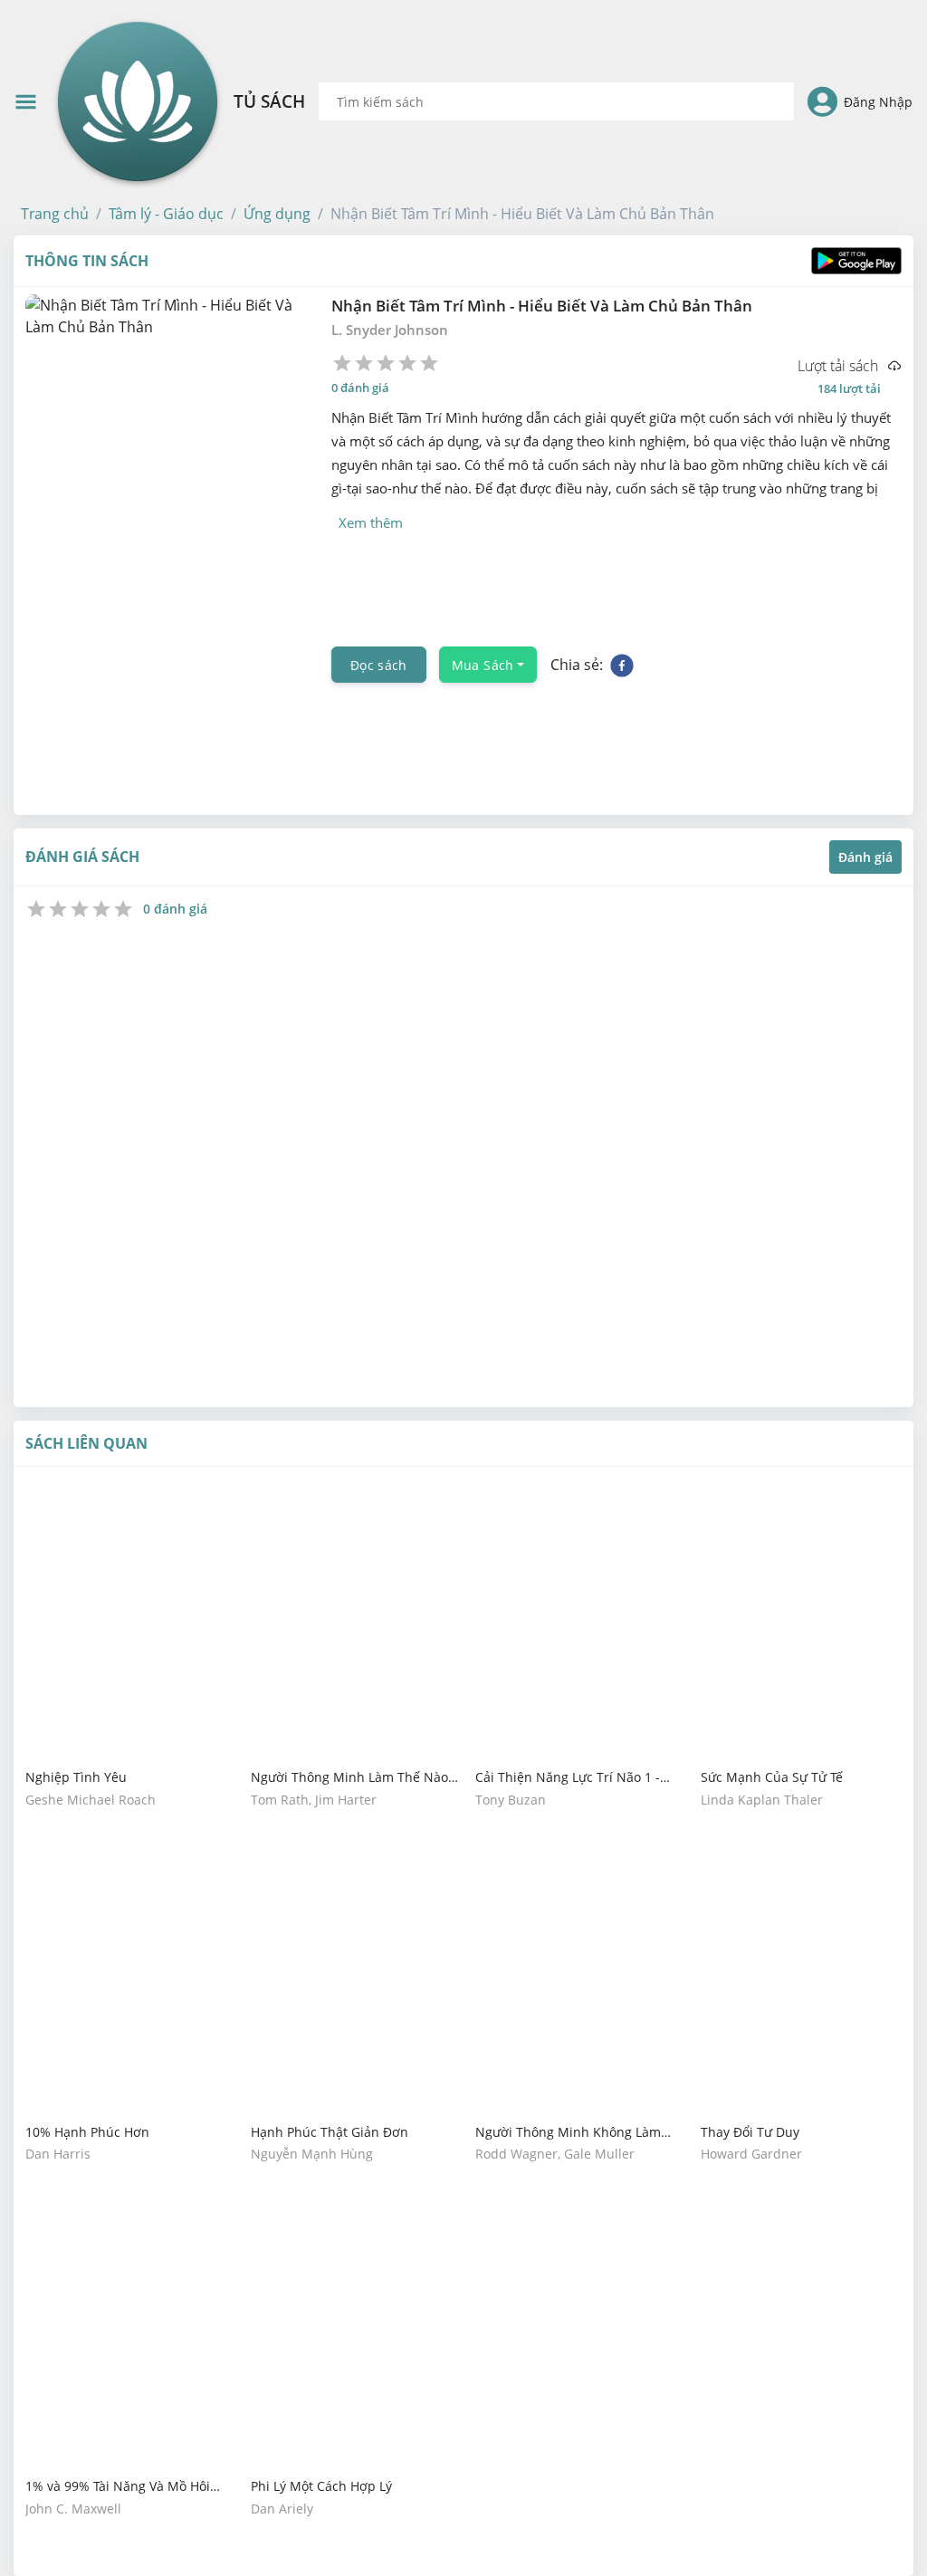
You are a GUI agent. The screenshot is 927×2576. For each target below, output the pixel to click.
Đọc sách (379, 665)
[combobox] (556, 101)
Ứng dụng (277, 214)
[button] (55, 214)
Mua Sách (483, 665)
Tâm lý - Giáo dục (166, 214)
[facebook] (622, 665)
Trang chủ (55, 214)
